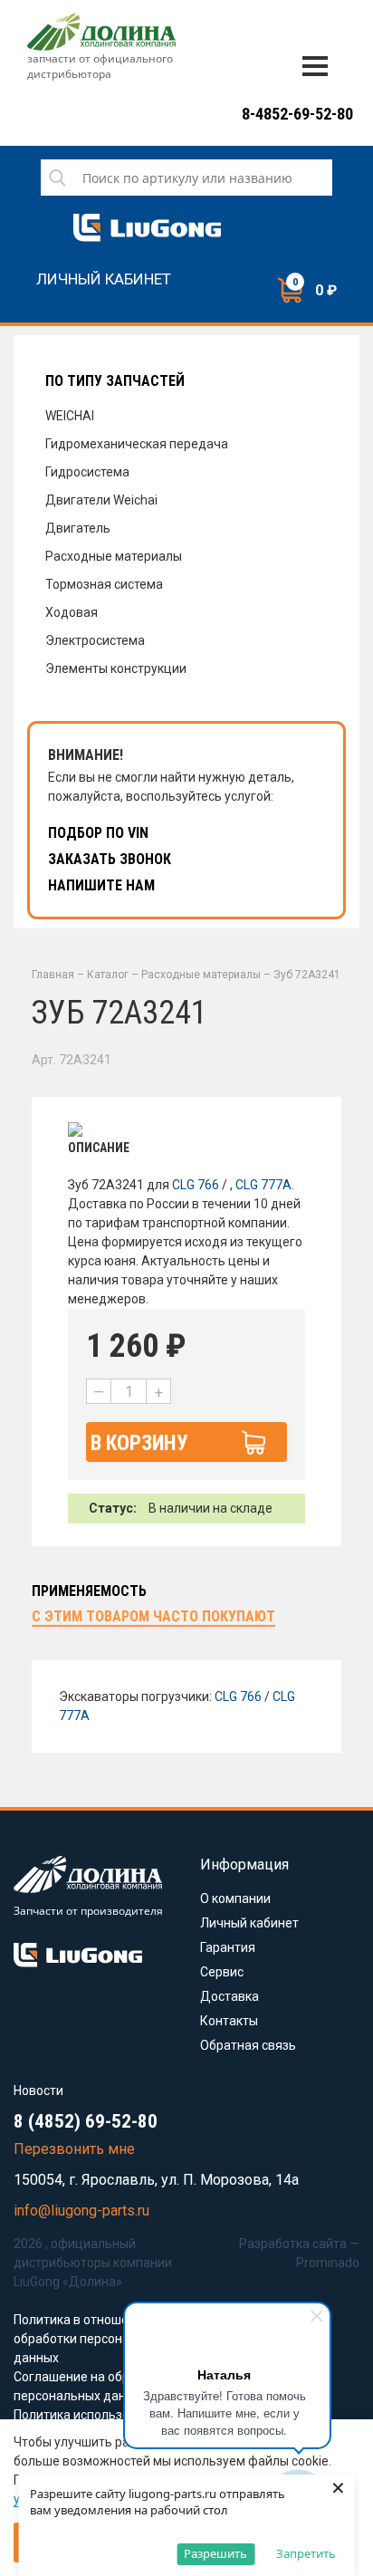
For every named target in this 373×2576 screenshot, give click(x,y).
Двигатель (78, 528)
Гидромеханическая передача (137, 444)
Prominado (328, 2263)
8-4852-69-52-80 (297, 114)
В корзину (139, 1443)
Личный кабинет (104, 279)
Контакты (229, 2021)
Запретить (306, 2553)
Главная (53, 975)
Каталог (108, 975)
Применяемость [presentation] (89, 1591)
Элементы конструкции (116, 668)
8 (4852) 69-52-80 (86, 2121)
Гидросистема (87, 472)
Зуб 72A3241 (307, 975)
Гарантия (228, 1947)
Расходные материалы (114, 556)
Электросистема (95, 640)
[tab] (89, 1592)
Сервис (222, 1972)
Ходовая (72, 612)
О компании (235, 1898)
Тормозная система (104, 584)
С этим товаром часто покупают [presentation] (153, 1616)
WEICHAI (70, 416)
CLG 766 (196, 1185)
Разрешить (215, 2553)
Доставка (230, 1996)
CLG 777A (263, 1185)
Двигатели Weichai (101, 500)
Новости (38, 2091)
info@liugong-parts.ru (81, 2211)
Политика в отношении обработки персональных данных (90, 2339)
